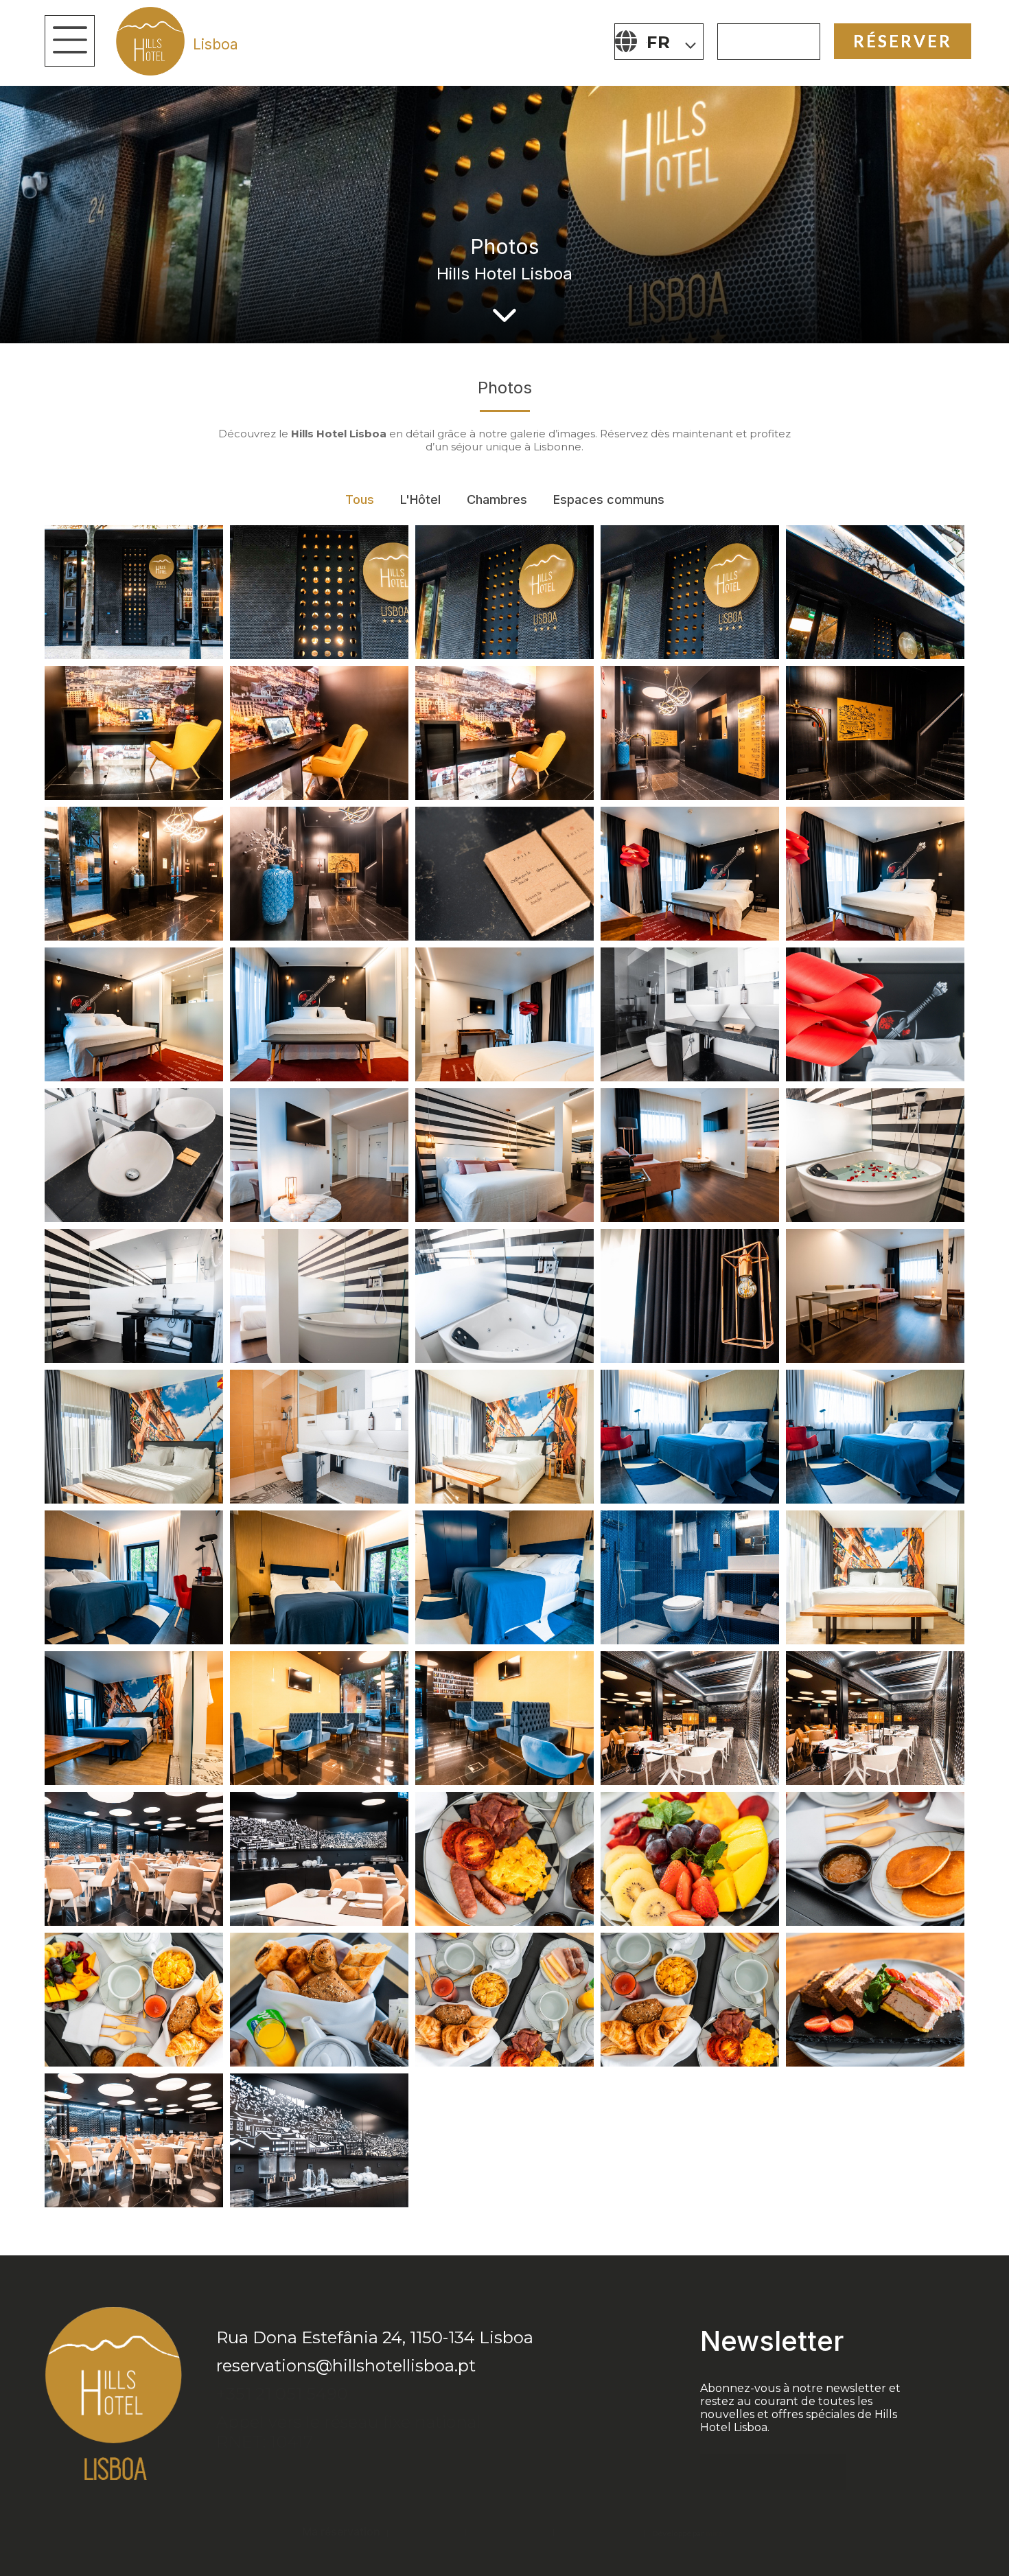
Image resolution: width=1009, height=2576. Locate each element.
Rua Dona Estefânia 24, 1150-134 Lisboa (375, 2337)
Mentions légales (426, 2532)
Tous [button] (360, 499)
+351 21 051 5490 (282, 2394)
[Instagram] (257, 2477)
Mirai (715, 2533)
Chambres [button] (497, 499)
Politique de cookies (509, 2532)
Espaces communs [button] (609, 499)
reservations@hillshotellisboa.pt (346, 2366)
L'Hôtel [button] (420, 499)
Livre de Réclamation (599, 2532)
